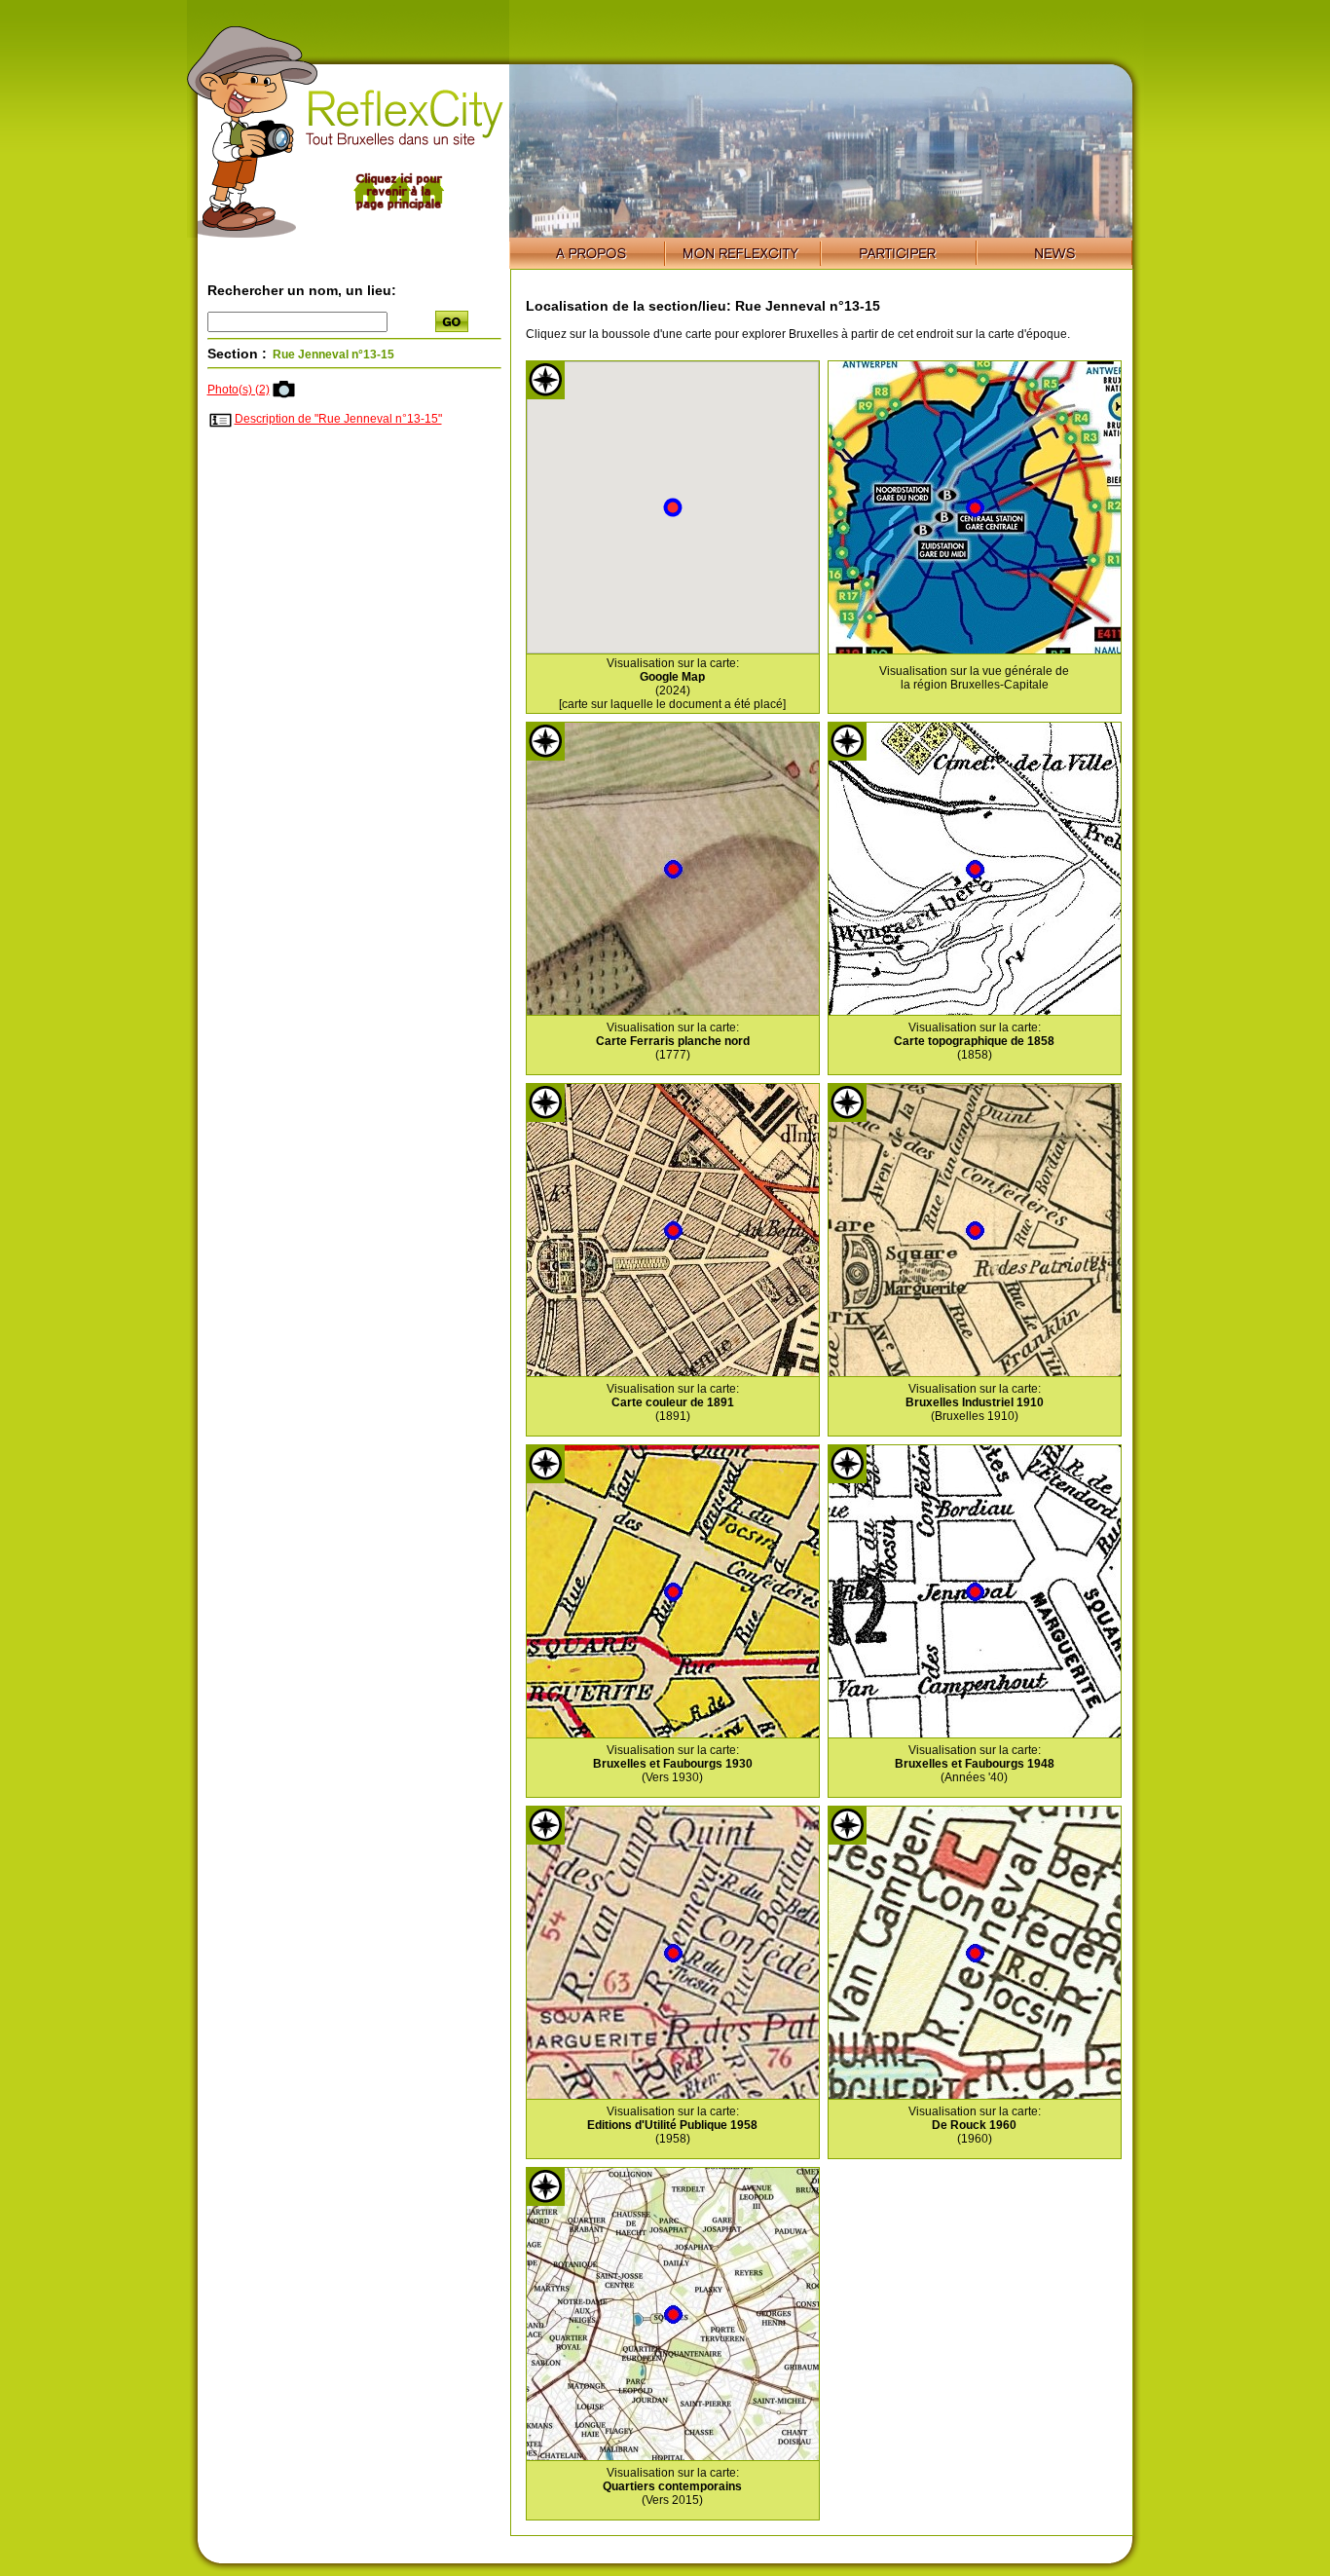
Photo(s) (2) (239, 390)
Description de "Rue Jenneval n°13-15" (338, 419)
